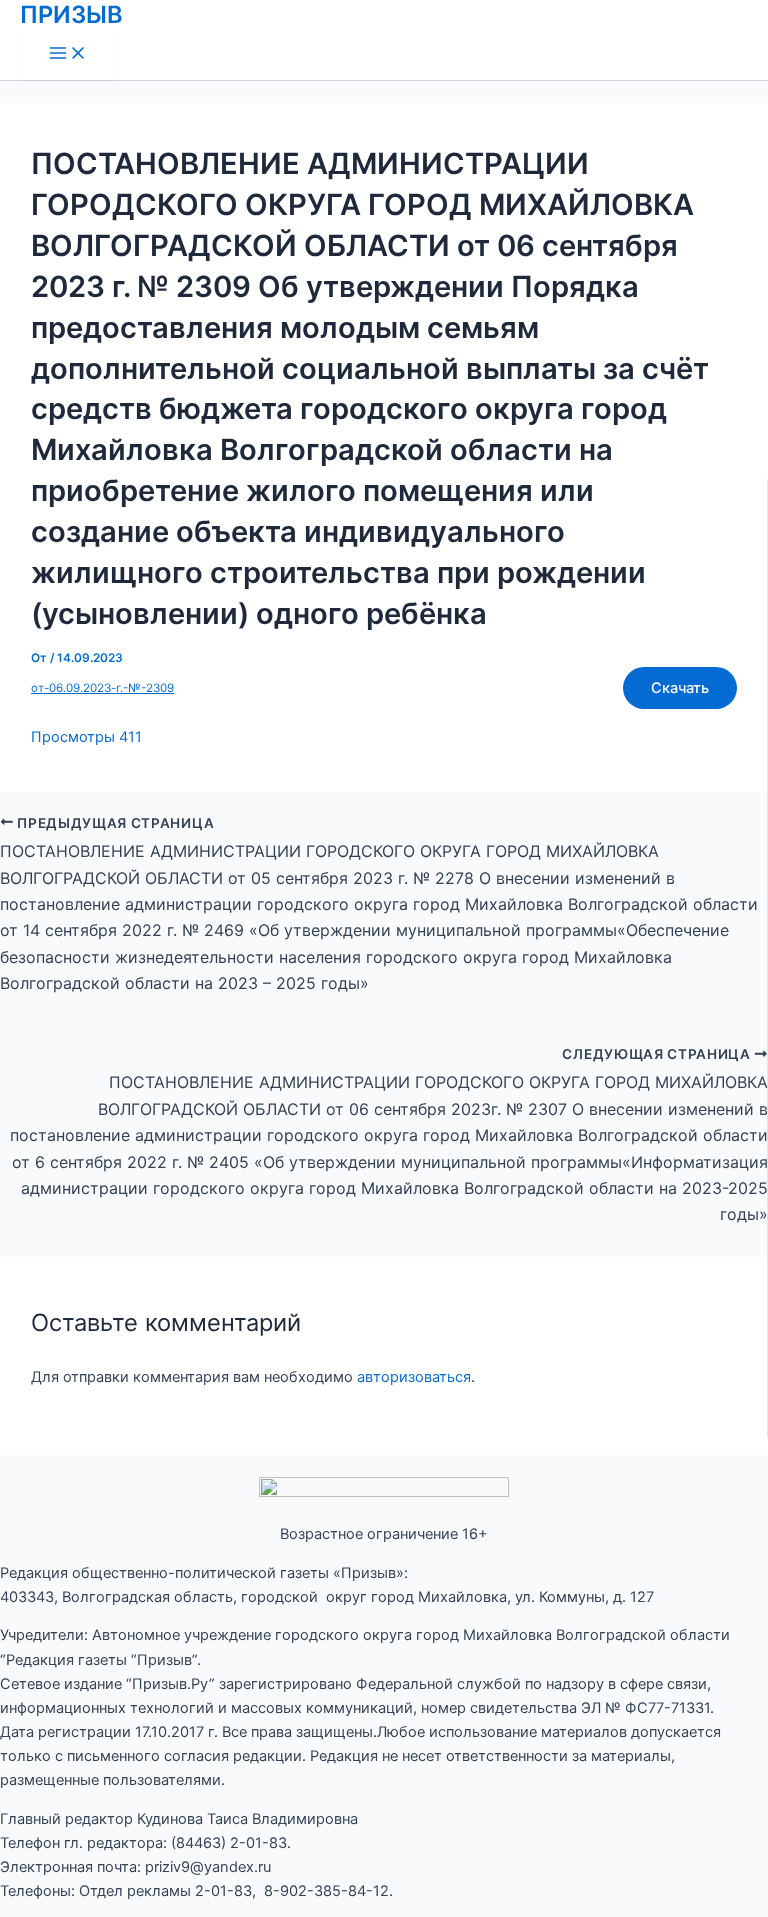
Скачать (680, 688)
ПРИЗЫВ (71, 14)
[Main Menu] (68, 54)
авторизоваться (414, 1377)
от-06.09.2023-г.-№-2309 (102, 688)
